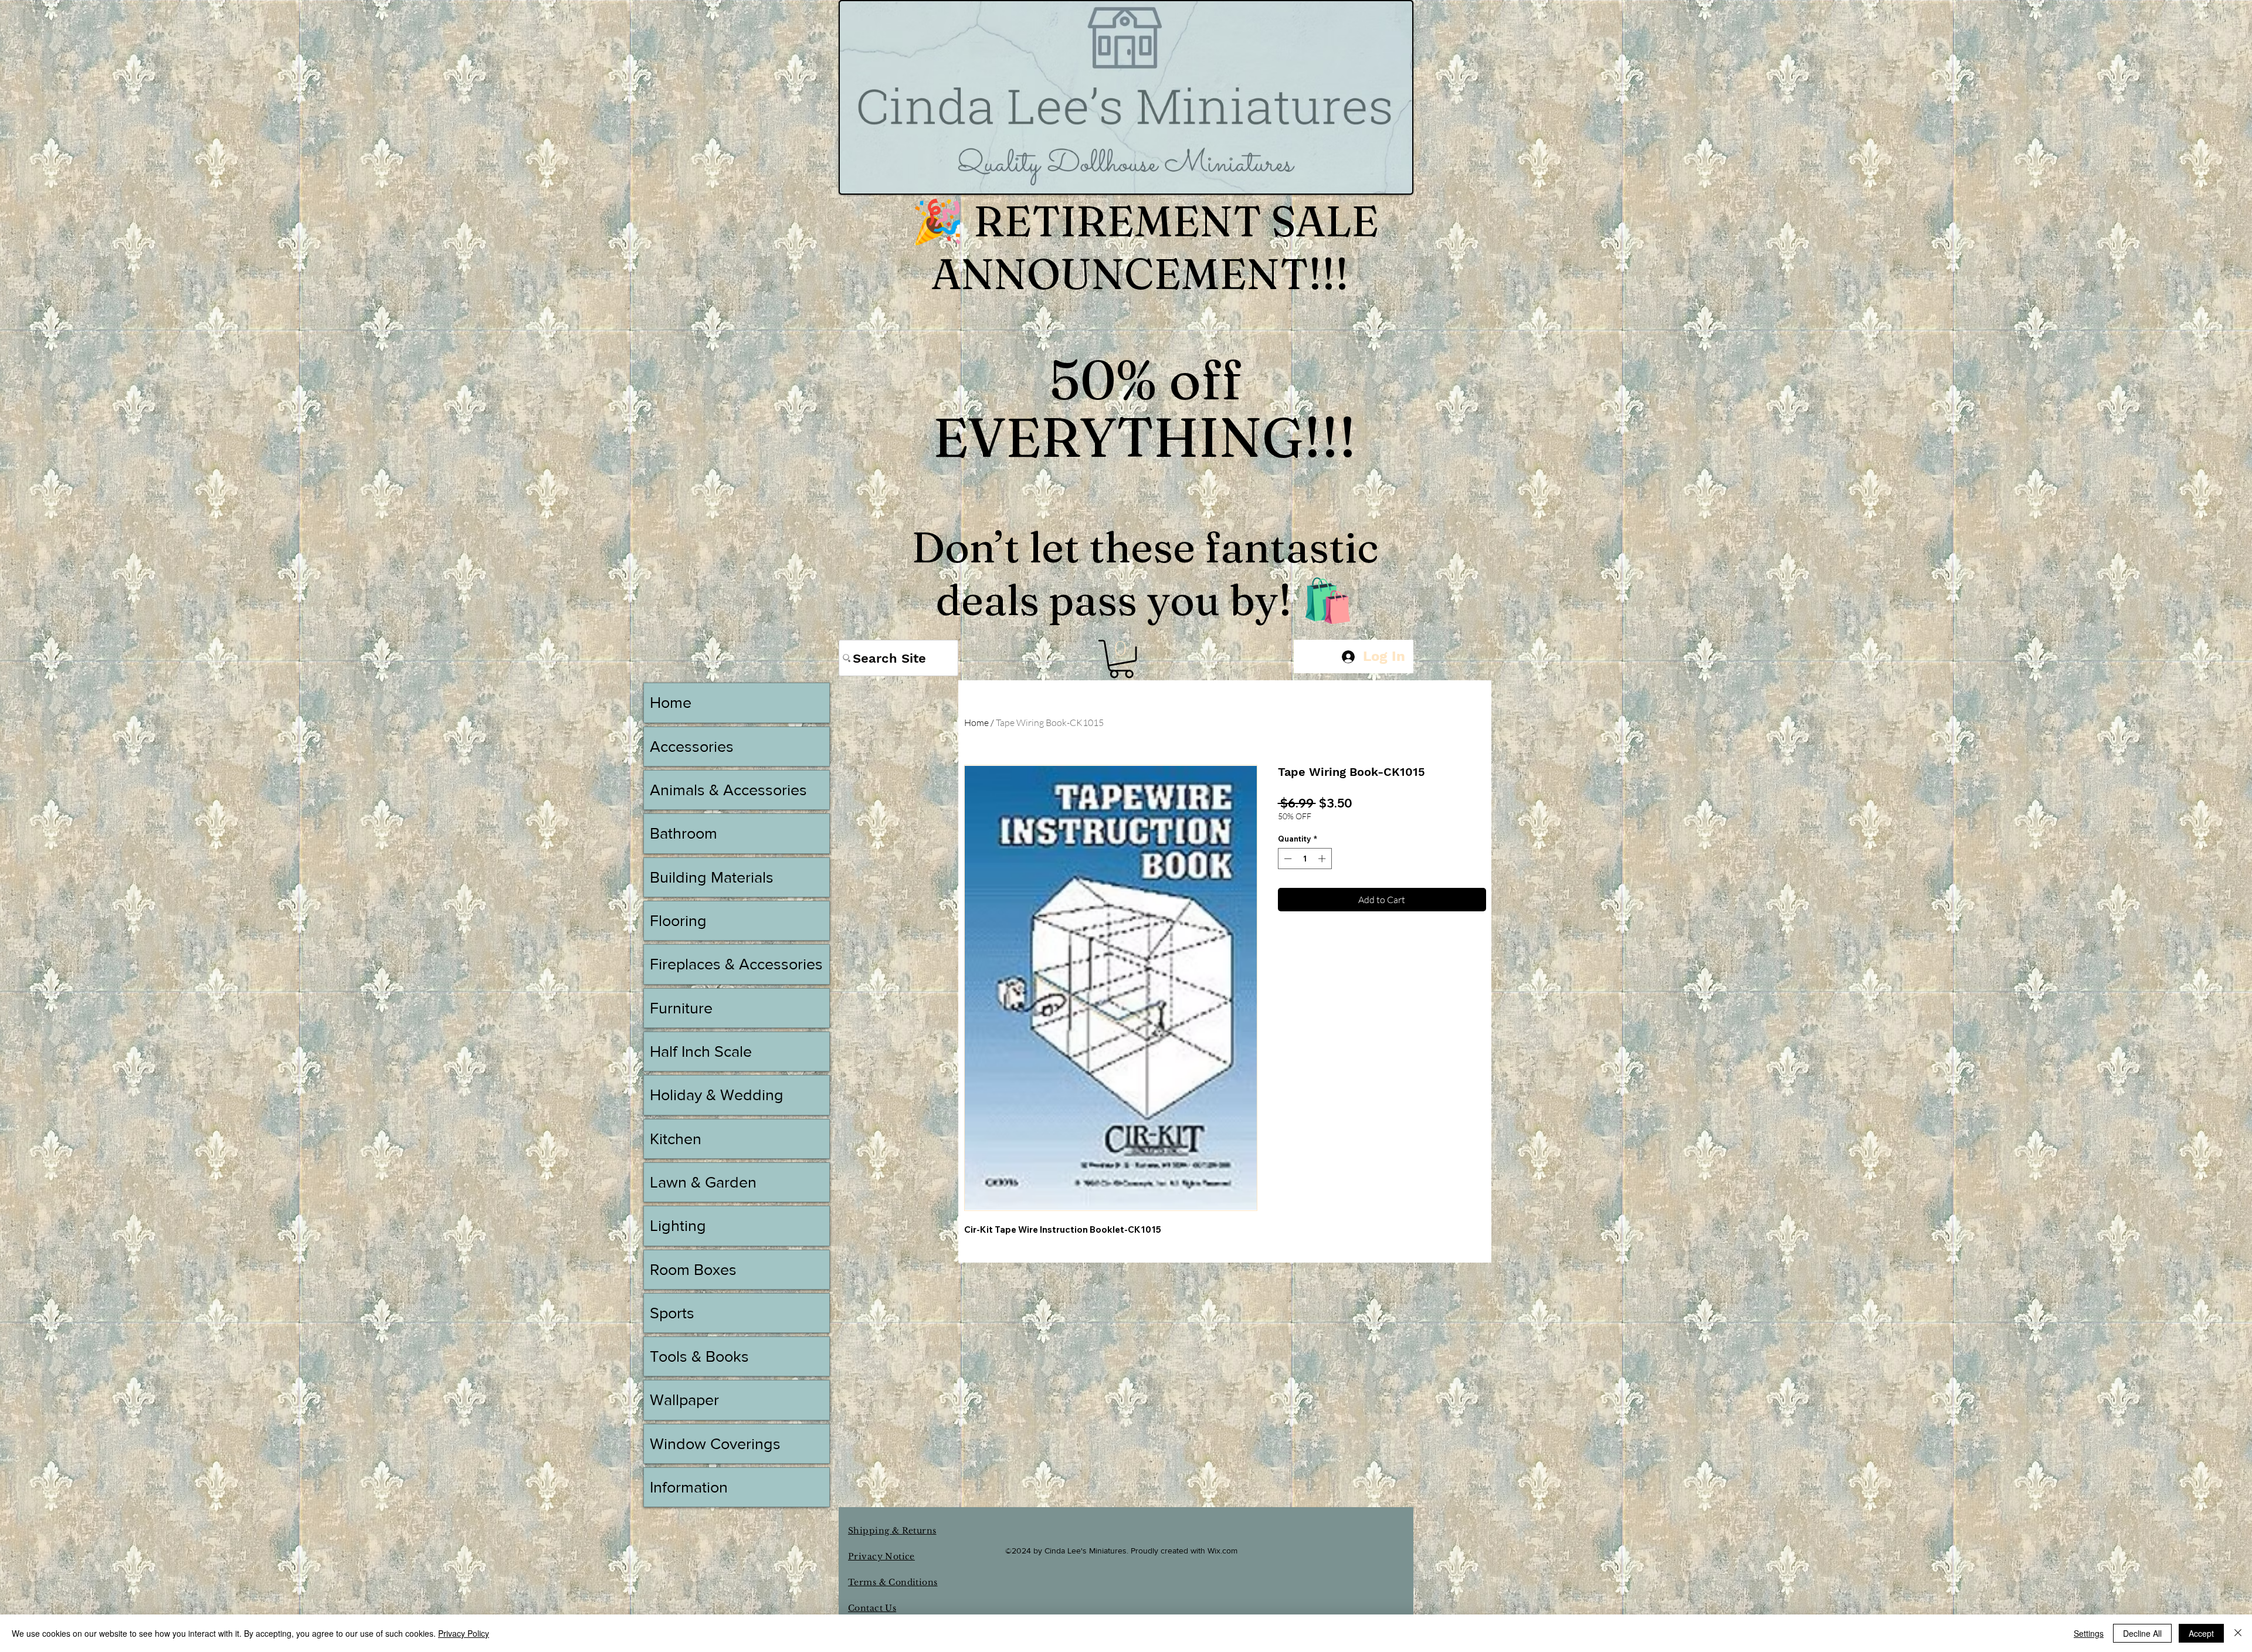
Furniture (681, 1008)
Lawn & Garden (703, 1182)
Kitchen (676, 1139)
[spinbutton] (1305, 859)
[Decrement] (1287, 859)
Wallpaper (684, 1400)
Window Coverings (715, 1444)
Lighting (678, 1225)
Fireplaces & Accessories (736, 964)
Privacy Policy (464, 1633)
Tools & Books (699, 1356)
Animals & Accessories (728, 790)
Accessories (692, 746)
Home (976, 722)
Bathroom (684, 833)
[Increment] (1323, 859)
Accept (2201, 1633)
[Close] (2238, 1633)
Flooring (678, 920)
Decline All (2142, 1633)
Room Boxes (693, 1269)
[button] (1121, 659)
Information (689, 1487)
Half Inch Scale (701, 1051)
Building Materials (712, 877)
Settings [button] (2089, 1633)
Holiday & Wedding (717, 1095)
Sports (672, 1313)
